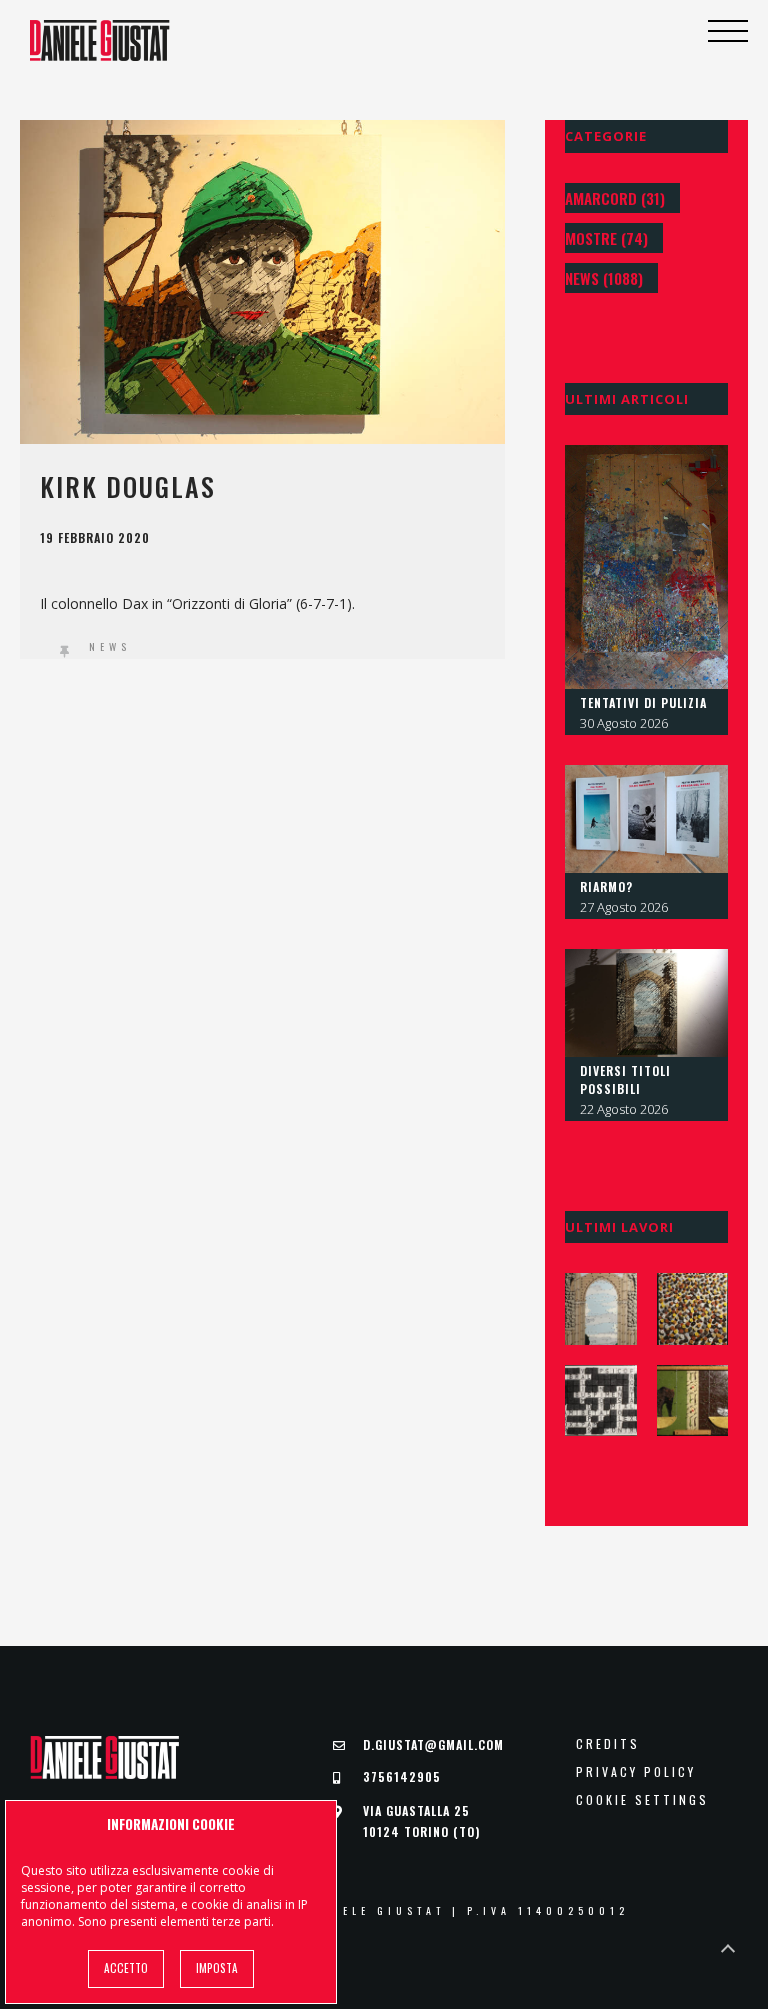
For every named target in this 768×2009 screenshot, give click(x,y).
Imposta (217, 1968)
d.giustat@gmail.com (433, 1744)
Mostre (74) (606, 238)
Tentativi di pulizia (643, 702)
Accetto (126, 1968)
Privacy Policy (636, 1772)
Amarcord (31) (615, 198)
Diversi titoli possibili (625, 1079)
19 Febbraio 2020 (95, 538)
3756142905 (402, 1776)
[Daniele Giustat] (100, 40)
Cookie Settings (642, 1800)
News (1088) (604, 278)
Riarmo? (606, 886)
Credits (608, 1744)
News (110, 646)
